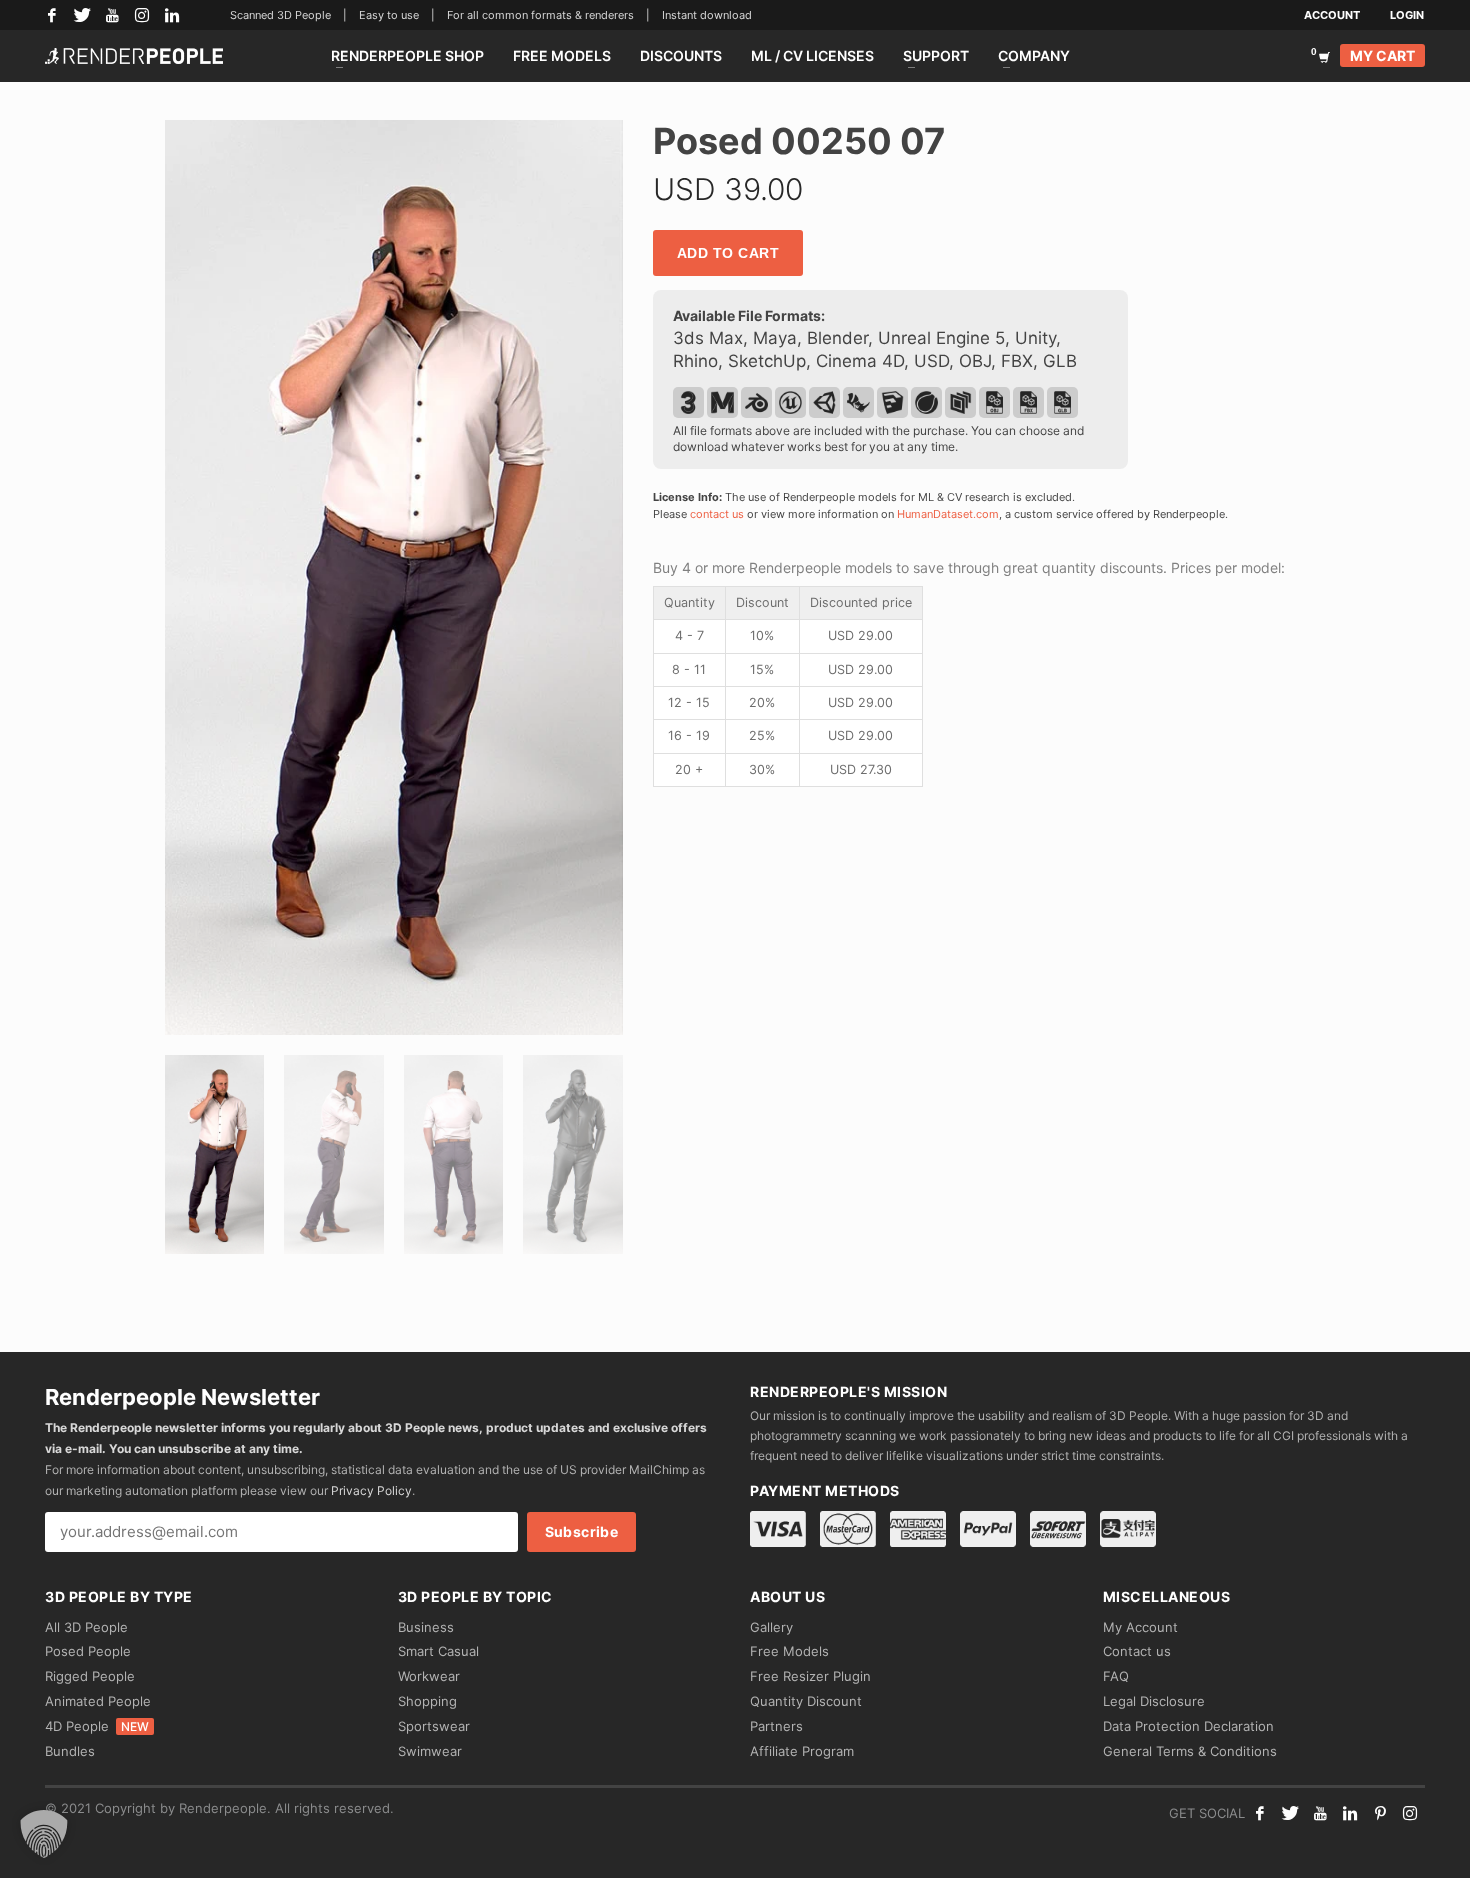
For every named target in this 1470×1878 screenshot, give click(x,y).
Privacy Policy (371, 1490)
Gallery (771, 1627)
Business (426, 1627)
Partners (776, 1726)
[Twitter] (82, 15)
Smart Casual (438, 1651)
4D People (97, 1726)
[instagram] (1410, 1813)
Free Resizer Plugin (810, 1676)
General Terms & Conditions (1190, 1751)
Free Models (789, 1651)
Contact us (1137, 1651)
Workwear (429, 1676)
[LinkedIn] (172, 15)
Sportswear (434, 1726)
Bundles (70, 1751)
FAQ (1116, 1676)
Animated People (98, 1701)
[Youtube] (1320, 1813)
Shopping (427, 1701)
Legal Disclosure (1154, 1701)
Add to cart (728, 253)
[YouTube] (112, 15)
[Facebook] (52, 15)
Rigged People (90, 1676)
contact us (717, 514)
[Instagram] (142, 15)
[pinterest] (1380, 1813)
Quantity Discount (806, 1701)
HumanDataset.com (948, 514)
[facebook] (1260, 1813)
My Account (1140, 1627)
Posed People (88, 1651)
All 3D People (86, 1627)
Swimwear (430, 1751)
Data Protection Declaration (1188, 1726)
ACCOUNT (1332, 15)
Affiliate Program (802, 1751)
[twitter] (1290, 1813)
